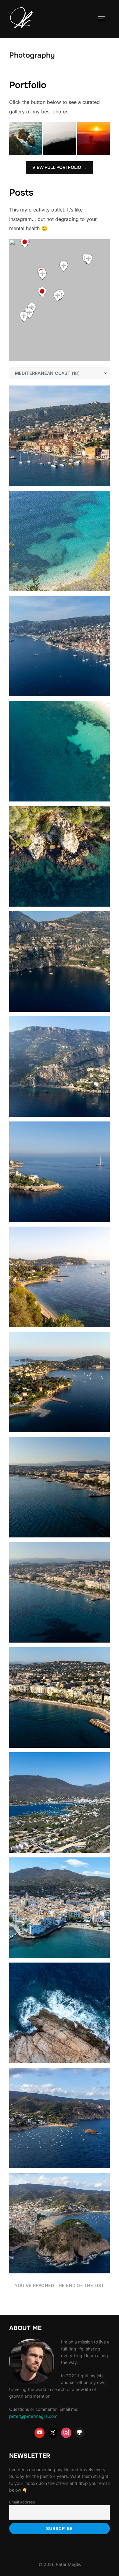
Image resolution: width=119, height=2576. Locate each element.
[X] (53, 2433)
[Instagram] (66, 2433)
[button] (25, 139)
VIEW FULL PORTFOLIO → (60, 167)
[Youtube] (40, 2433)
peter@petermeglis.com (33, 2416)
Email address (22, 2502)
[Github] (80, 2433)
